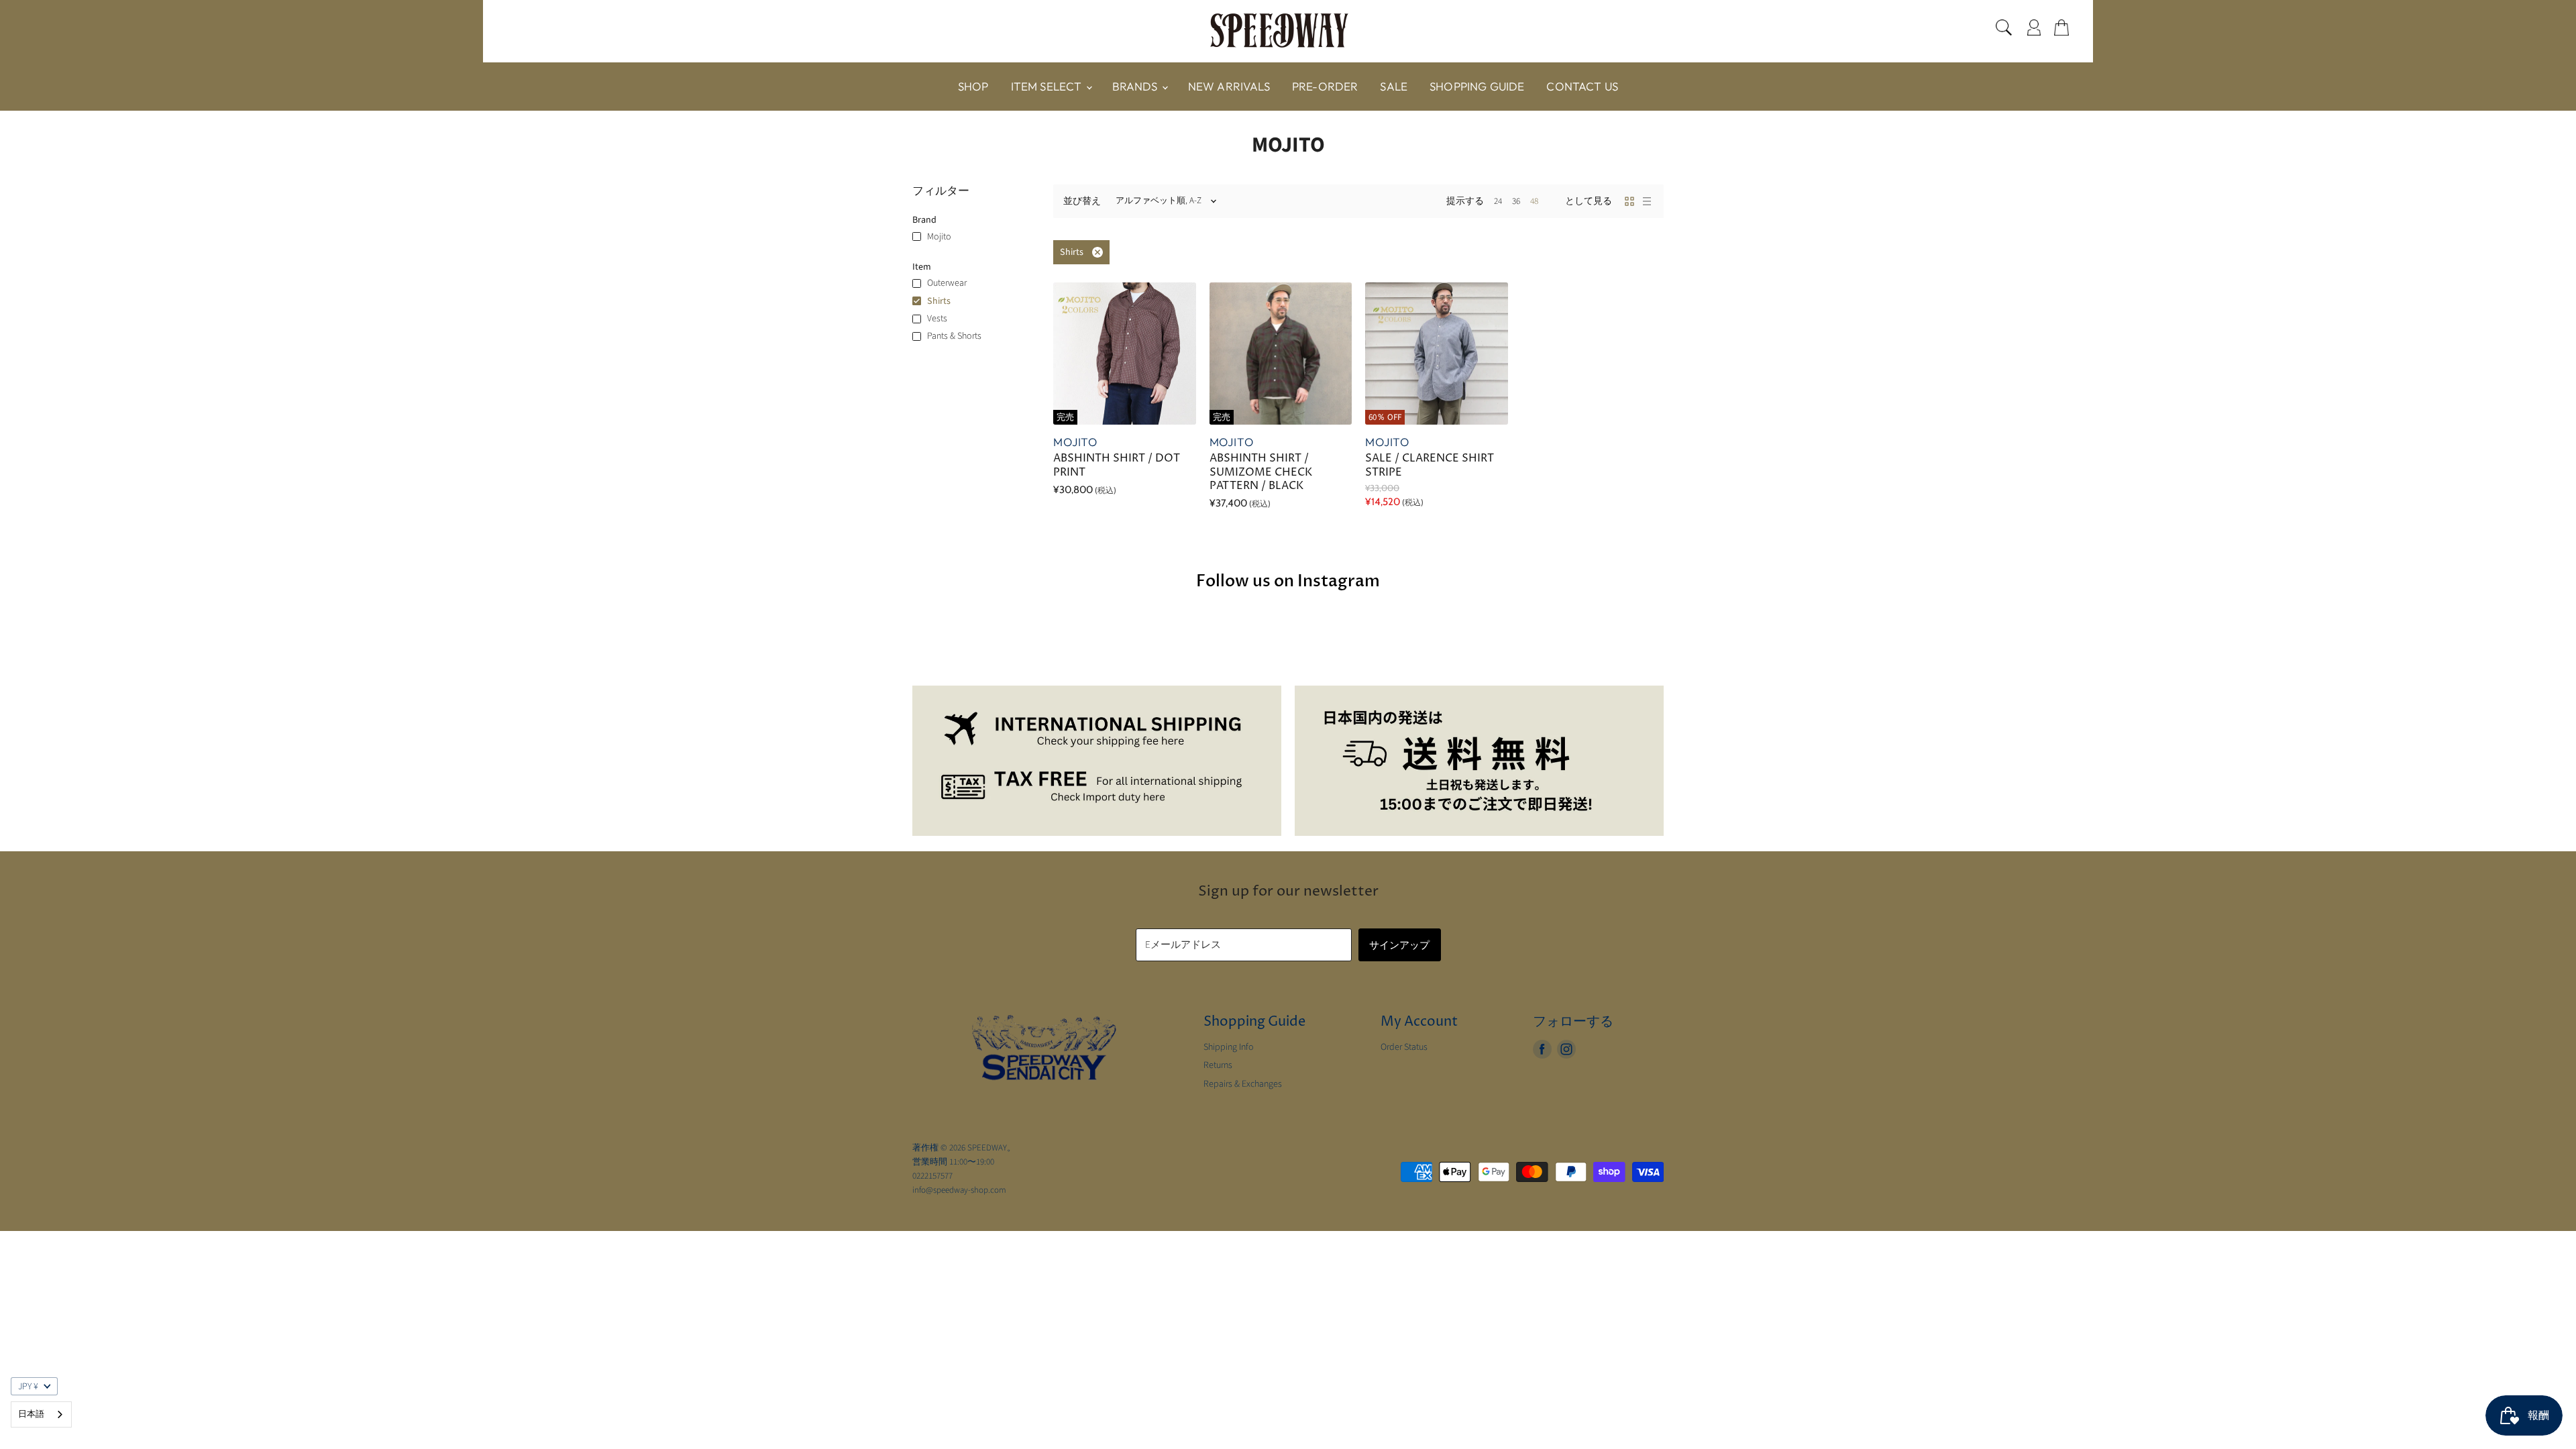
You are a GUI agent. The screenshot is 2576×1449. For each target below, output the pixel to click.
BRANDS (1136, 86)
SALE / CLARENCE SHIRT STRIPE (1430, 465)
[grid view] (1629, 201)
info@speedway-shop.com (959, 1190)
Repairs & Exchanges (1243, 1084)
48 (1534, 201)
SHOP (973, 86)
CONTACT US (1582, 86)
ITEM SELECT (1048, 86)
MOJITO (1075, 442)
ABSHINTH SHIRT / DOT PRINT (1117, 465)
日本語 (31, 1414)
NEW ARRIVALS (1229, 86)
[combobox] (41, 1414)
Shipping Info (1229, 1047)
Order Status (1404, 1047)
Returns (1218, 1065)
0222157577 (932, 1176)
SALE (1394, 86)
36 (1516, 201)
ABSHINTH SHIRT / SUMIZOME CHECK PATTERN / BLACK (1261, 472)
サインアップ (1400, 945)
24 (1498, 201)
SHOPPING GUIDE (1477, 86)
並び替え (1082, 201)
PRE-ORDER (1325, 86)
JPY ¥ (28, 1387)
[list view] (1647, 201)
